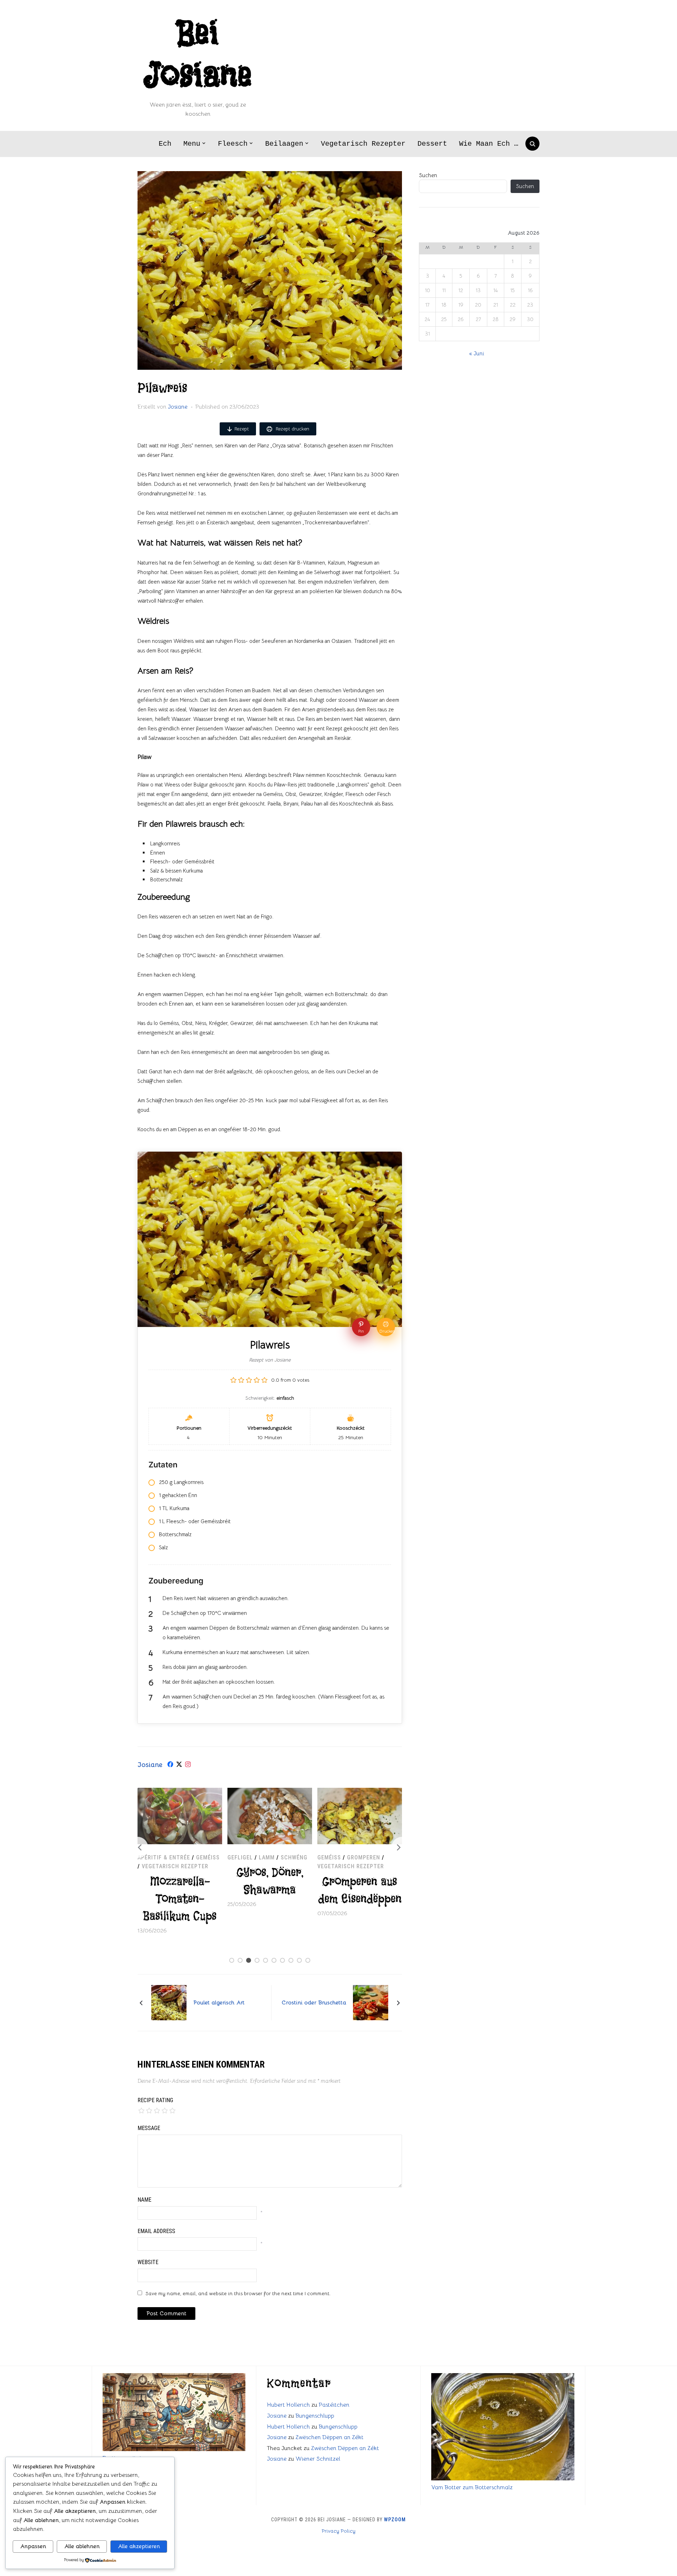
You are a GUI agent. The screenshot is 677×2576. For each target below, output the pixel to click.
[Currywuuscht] (360, 1792)
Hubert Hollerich (288, 2405)
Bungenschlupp (315, 2416)
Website (148, 2262)
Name (144, 2200)
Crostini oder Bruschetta (314, 2003)
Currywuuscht (360, 1891)
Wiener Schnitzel (318, 2459)
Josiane (178, 407)
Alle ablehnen (82, 2546)
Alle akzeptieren (139, 2546)
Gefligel (150, 1857)
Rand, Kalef (366, 1857)
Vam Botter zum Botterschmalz (472, 2487)
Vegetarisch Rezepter (363, 144)
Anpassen (33, 2546)
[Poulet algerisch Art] (169, 2002)
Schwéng (204, 1857)
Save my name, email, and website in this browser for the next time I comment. (238, 2293)
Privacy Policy (338, 2531)
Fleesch (233, 144)
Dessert (432, 144)
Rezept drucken (292, 429)
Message (149, 2128)
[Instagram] (188, 1765)
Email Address (156, 2231)
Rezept (242, 429)
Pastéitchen (334, 2405)
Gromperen (274, 1857)
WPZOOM (395, 2520)
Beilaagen (284, 144)
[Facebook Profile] (170, 1765)
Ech (165, 144)
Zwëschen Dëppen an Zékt (330, 2437)
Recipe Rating (155, 2100)
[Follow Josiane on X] (179, 1765)
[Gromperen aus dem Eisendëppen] (270, 1792)
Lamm (177, 1857)
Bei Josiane (198, 55)
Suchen (428, 175)
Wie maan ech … (489, 144)
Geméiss (239, 1857)
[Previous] (138, 1847)
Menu (192, 144)
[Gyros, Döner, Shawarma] (180, 1792)
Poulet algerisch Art (219, 2003)
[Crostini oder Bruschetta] (371, 2002)
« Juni (477, 353)
